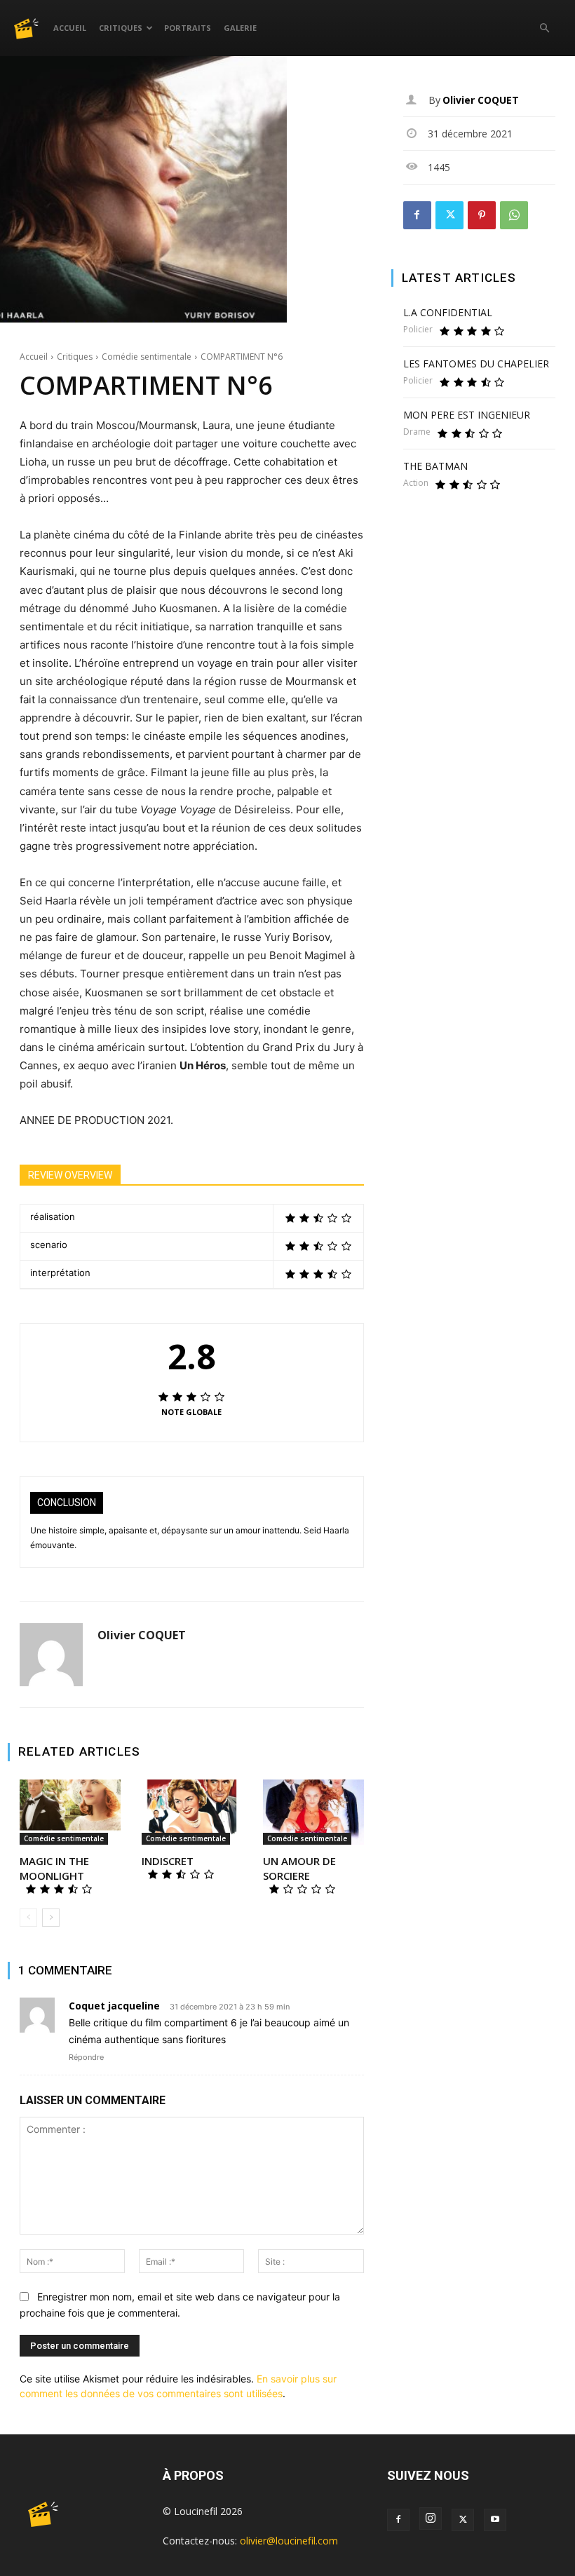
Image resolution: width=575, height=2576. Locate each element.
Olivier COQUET (142, 1635)
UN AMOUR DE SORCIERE (299, 1868)
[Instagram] (431, 2519)
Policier (418, 330)
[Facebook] (417, 215)
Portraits (188, 28)
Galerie (240, 28)
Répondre (86, 2057)
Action (416, 483)
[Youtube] (495, 2520)
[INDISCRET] (192, 1812)
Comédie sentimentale (147, 357)
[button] (544, 28)
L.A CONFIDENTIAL (448, 312)
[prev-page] (28, 1918)
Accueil (70, 28)
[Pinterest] (482, 215)
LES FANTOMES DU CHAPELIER (476, 364)
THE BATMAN (435, 466)
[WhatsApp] (514, 215)
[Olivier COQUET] (51, 1655)
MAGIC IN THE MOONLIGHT (54, 1868)
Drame (417, 432)
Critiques (121, 28)
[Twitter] (449, 215)
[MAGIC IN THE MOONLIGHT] (70, 1812)
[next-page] (51, 1918)
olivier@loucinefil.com (289, 2541)
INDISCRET (168, 1861)
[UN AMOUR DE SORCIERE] (313, 1812)
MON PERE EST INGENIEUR (467, 415)
